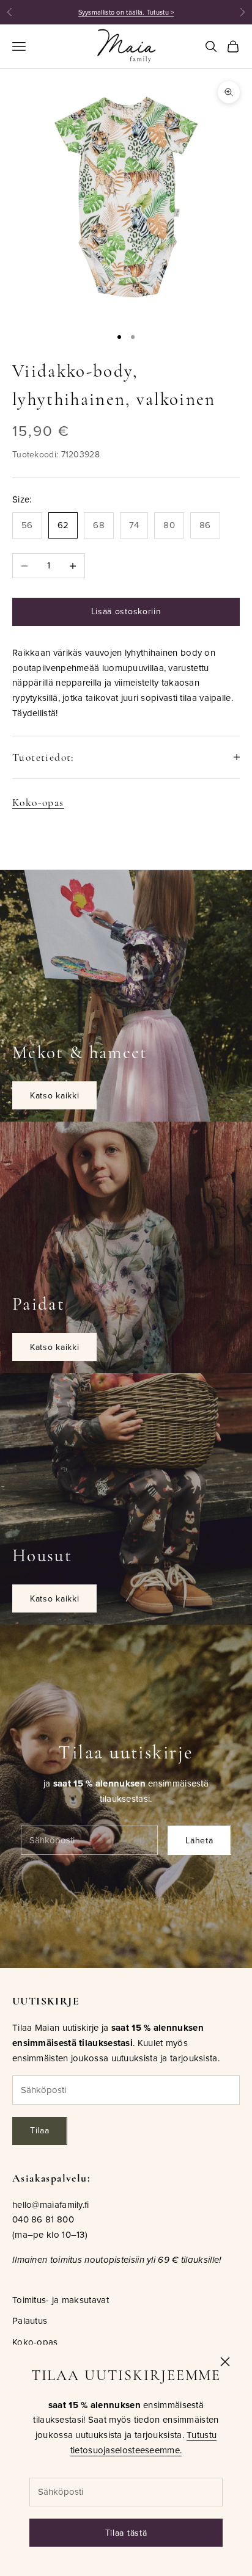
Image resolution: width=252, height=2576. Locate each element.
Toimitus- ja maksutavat (61, 2300)
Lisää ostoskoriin (126, 611)
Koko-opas (38, 803)
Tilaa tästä (126, 2533)
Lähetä (199, 1840)
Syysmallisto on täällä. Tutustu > (126, 12)
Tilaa (40, 2130)
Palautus (30, 2320)
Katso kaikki (54, 1095)
